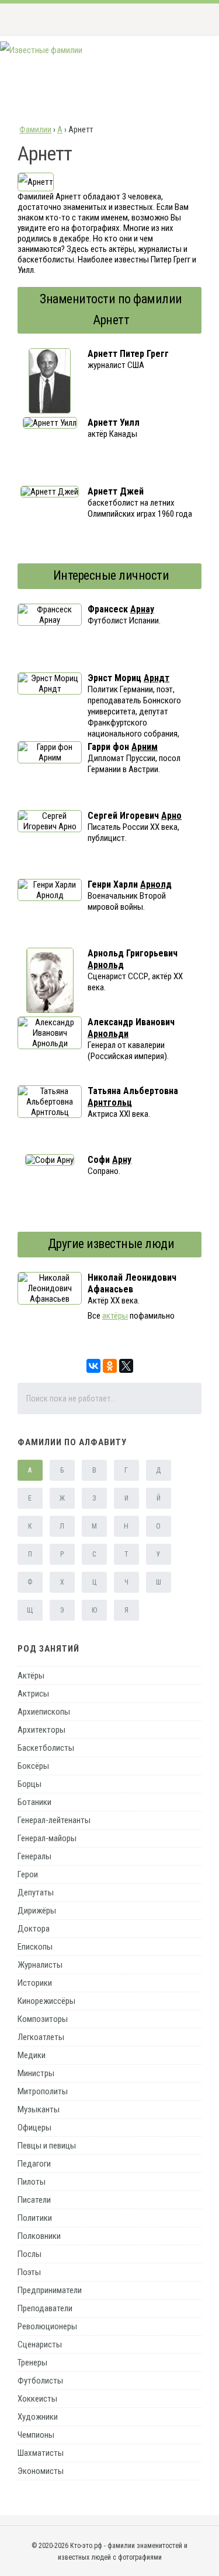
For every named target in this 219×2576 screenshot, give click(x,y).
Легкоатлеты (41, 2037)
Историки (35, 1983)
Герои (28, 1874)
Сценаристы (40, 2344)
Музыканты (39, 2109)
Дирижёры (37, 1911)
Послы (29, 2254)
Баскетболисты (46, 1748)
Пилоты (32, 2182)
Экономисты (41, 2471)
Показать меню (192, 19)
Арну (122, 1160)
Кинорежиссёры (46, 2001)
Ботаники (34, 1802)
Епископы (35, 1947)
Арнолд (156, 884)
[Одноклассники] (110, 1366)
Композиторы (43, 2019)
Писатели (34, 2200)
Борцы (29, 1784)
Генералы (34, 1856)
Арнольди (108, 1034)
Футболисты (40, 2381)
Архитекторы (41, 1730)
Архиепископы (44, 1712)
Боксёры (33, 1766)
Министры (36, 2073)
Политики (35, 2218)
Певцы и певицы (47, 2146)
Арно (171, 816)
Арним (145, 747)
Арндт (157, 678)
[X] (126, 1366)
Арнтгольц (110, 1103)
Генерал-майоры (47, 1838)
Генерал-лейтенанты (54, 1820)
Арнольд (106, 965)
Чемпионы (36, 2435)
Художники (38, 2417)
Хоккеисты (37, 2399)
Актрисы (33, 1694)
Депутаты (36, 1892)
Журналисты (40, 1965)
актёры (115, 1316)
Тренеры (32, 2363)
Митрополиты (43, 2091)
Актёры (31, 1676)
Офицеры (34, 2128)
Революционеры (47, 2326)
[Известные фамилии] (41, 50)
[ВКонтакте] (93, 1366)
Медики (32, 2055)
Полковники (39, 2236)
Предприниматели (50, 2290)
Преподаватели (45, 2308)
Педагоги (34, 2164)
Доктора (34, 1929)
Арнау (142, 609)
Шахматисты (41, 2453)
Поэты (29, 2272)
